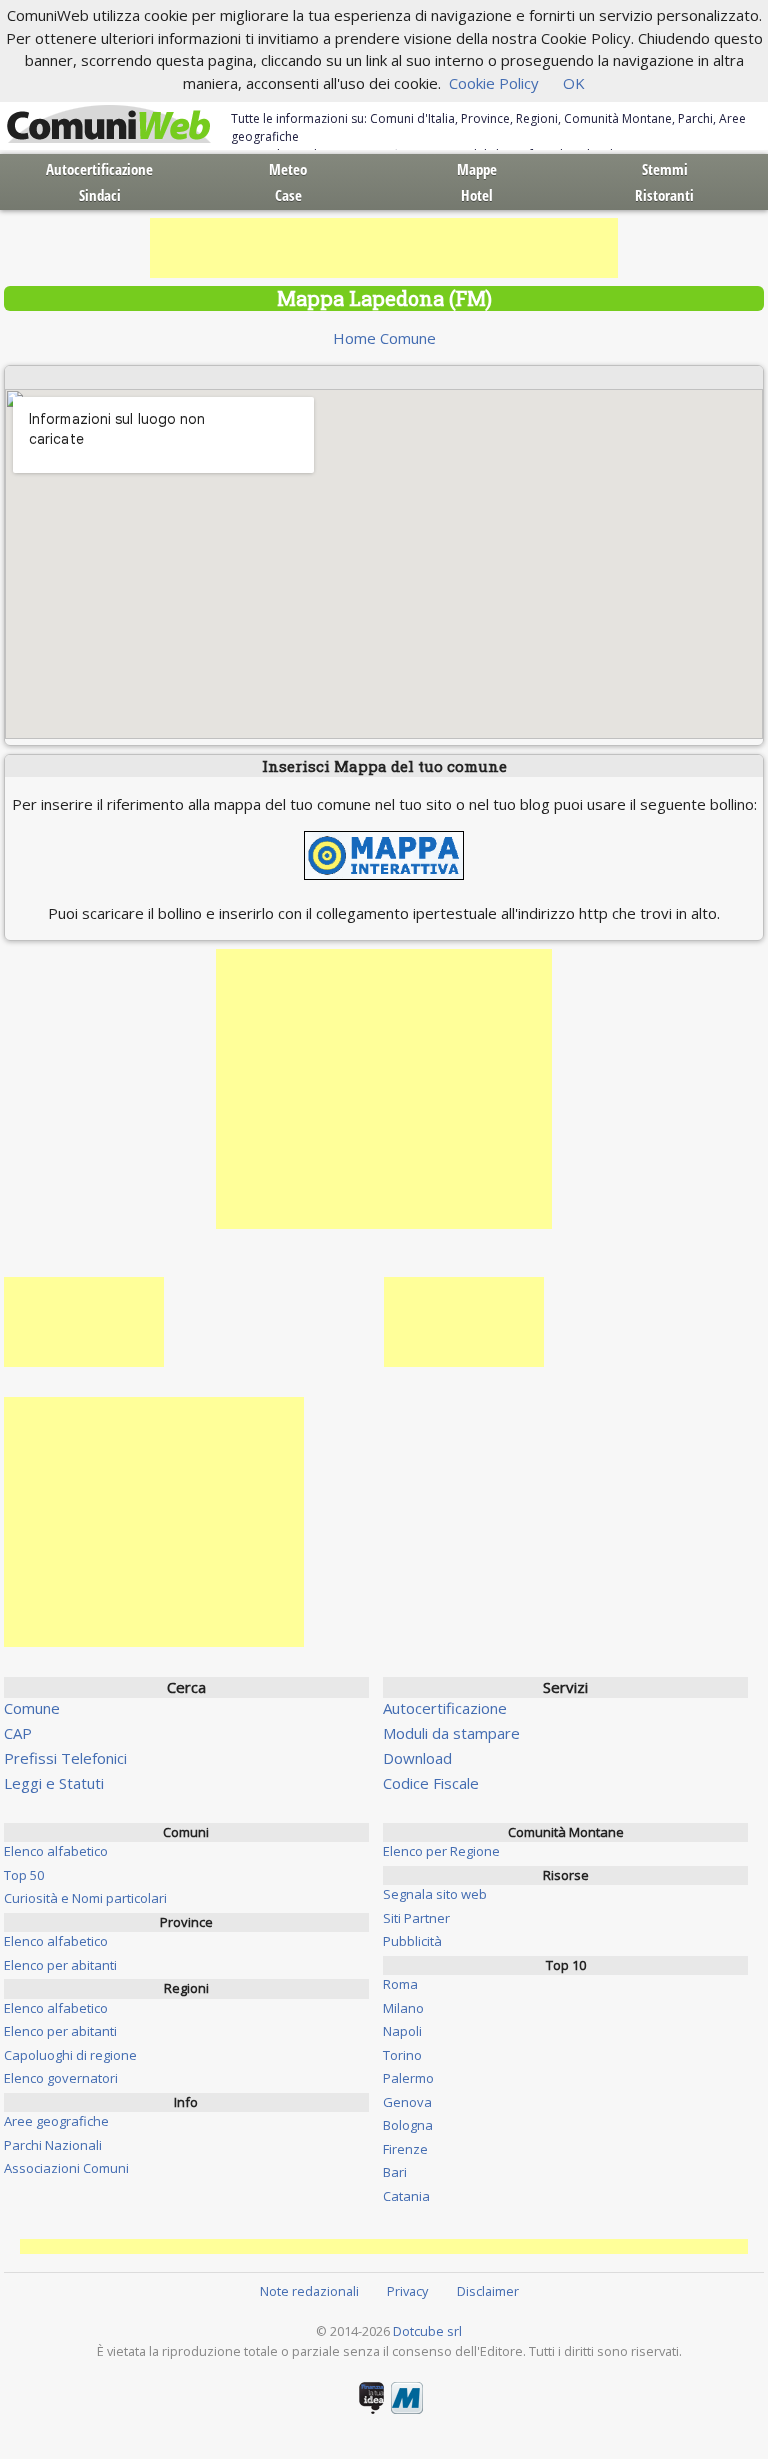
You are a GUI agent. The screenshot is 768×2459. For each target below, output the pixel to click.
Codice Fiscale (431, 1783)
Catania (406, 2196)
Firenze (405, 2149)
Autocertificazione (99, 169)
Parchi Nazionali (53, 2145)
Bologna (408, 2125)
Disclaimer (488, 2291)
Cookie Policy (494, 83)
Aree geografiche (56, 2121)
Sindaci (100, 195)
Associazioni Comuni (66, 2168)
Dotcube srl (427, 2331)
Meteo (288, 169)
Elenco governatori (61, 2078)
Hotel (477, 195)
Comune (32, 1708)
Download (417, 1758)
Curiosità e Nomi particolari (85, 1898)
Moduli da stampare (451, 1733)
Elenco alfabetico (56, 1851)
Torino (402, 2055)
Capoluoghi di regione (70, 2055)
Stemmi (665, 169)
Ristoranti (664, 195)
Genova (407, 2102)
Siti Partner (416, 1918)
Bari (395, 2172)
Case (288, 195)
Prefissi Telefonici (65, 1758)
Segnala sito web (435, 1894)
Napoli (402, 2031)
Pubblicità (412, 1941)
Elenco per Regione (441, 1851)
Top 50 (24, 1875)
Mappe (477, 169)
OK (574, 83)
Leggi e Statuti (54, 1783)
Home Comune (384, 338)
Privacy (407, 2291)
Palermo (408, 2078)
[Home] (109, 125)
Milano (403, 2008)
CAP (18, 1733)
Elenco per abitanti (60, 1965)
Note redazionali (309, 2291)
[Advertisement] (384, 248)
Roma (400, 1984)
